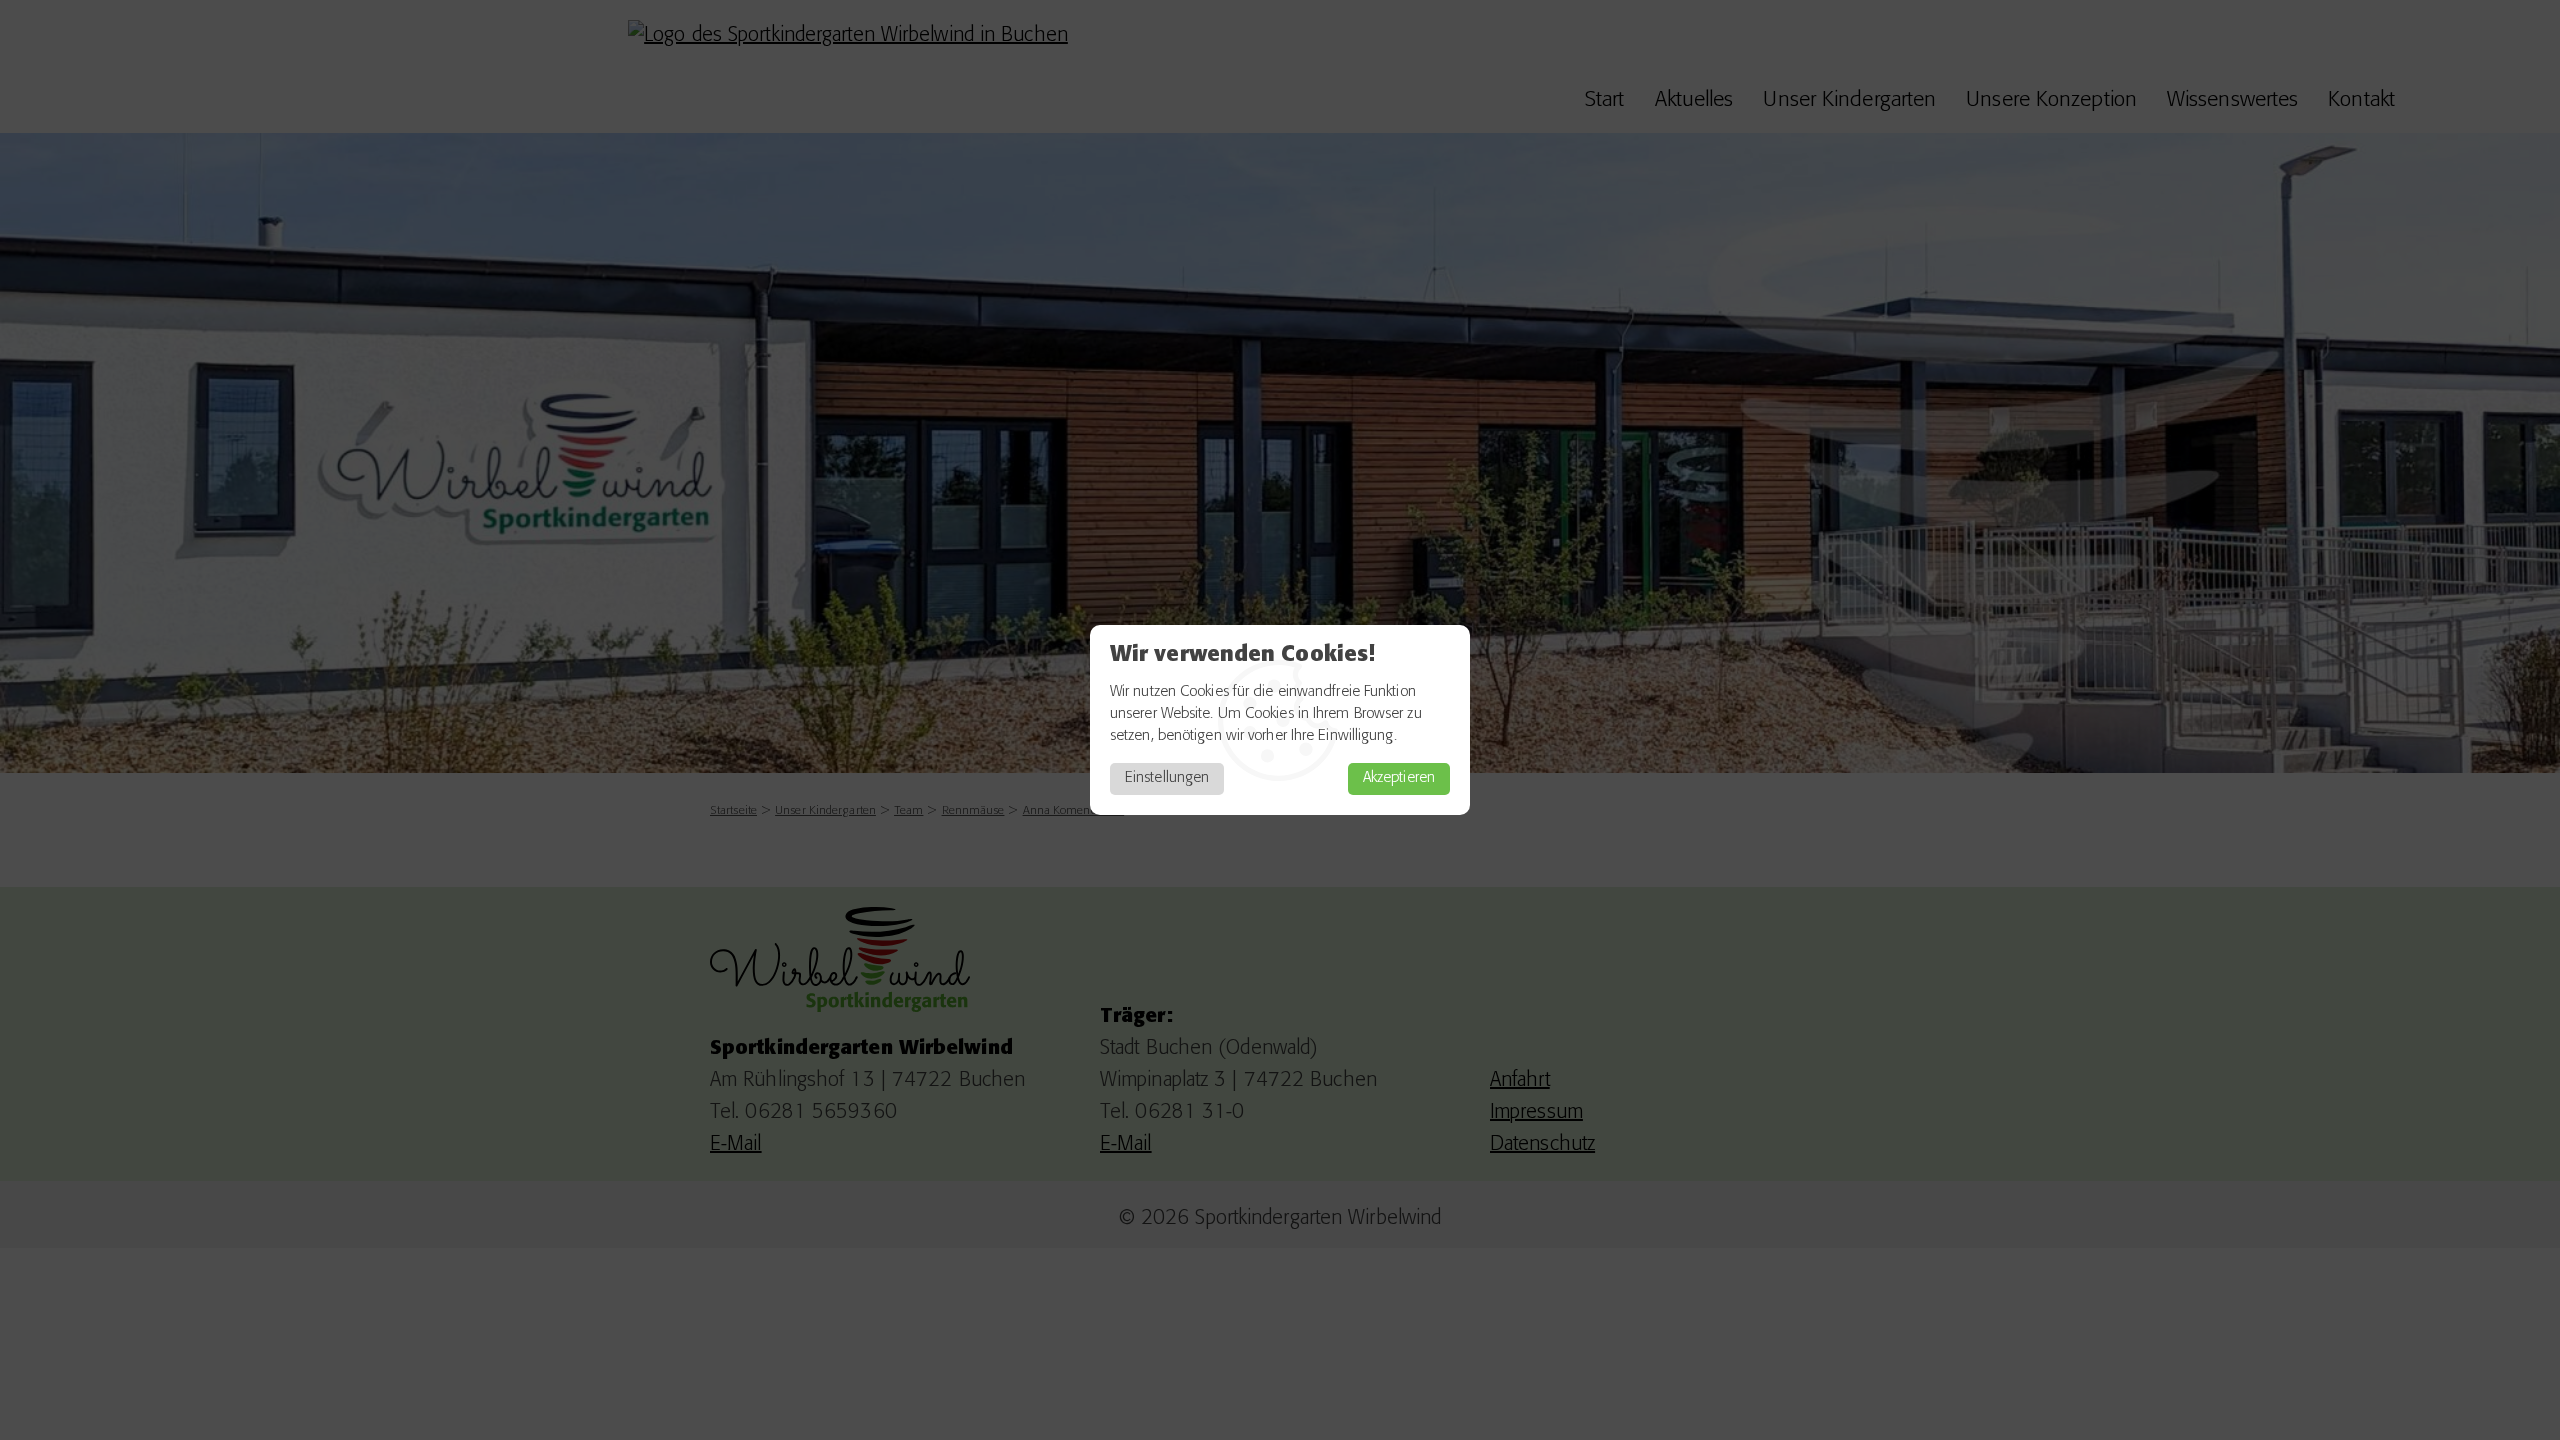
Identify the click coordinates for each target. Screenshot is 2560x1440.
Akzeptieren (1399, 778)
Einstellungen (1167, 778)
